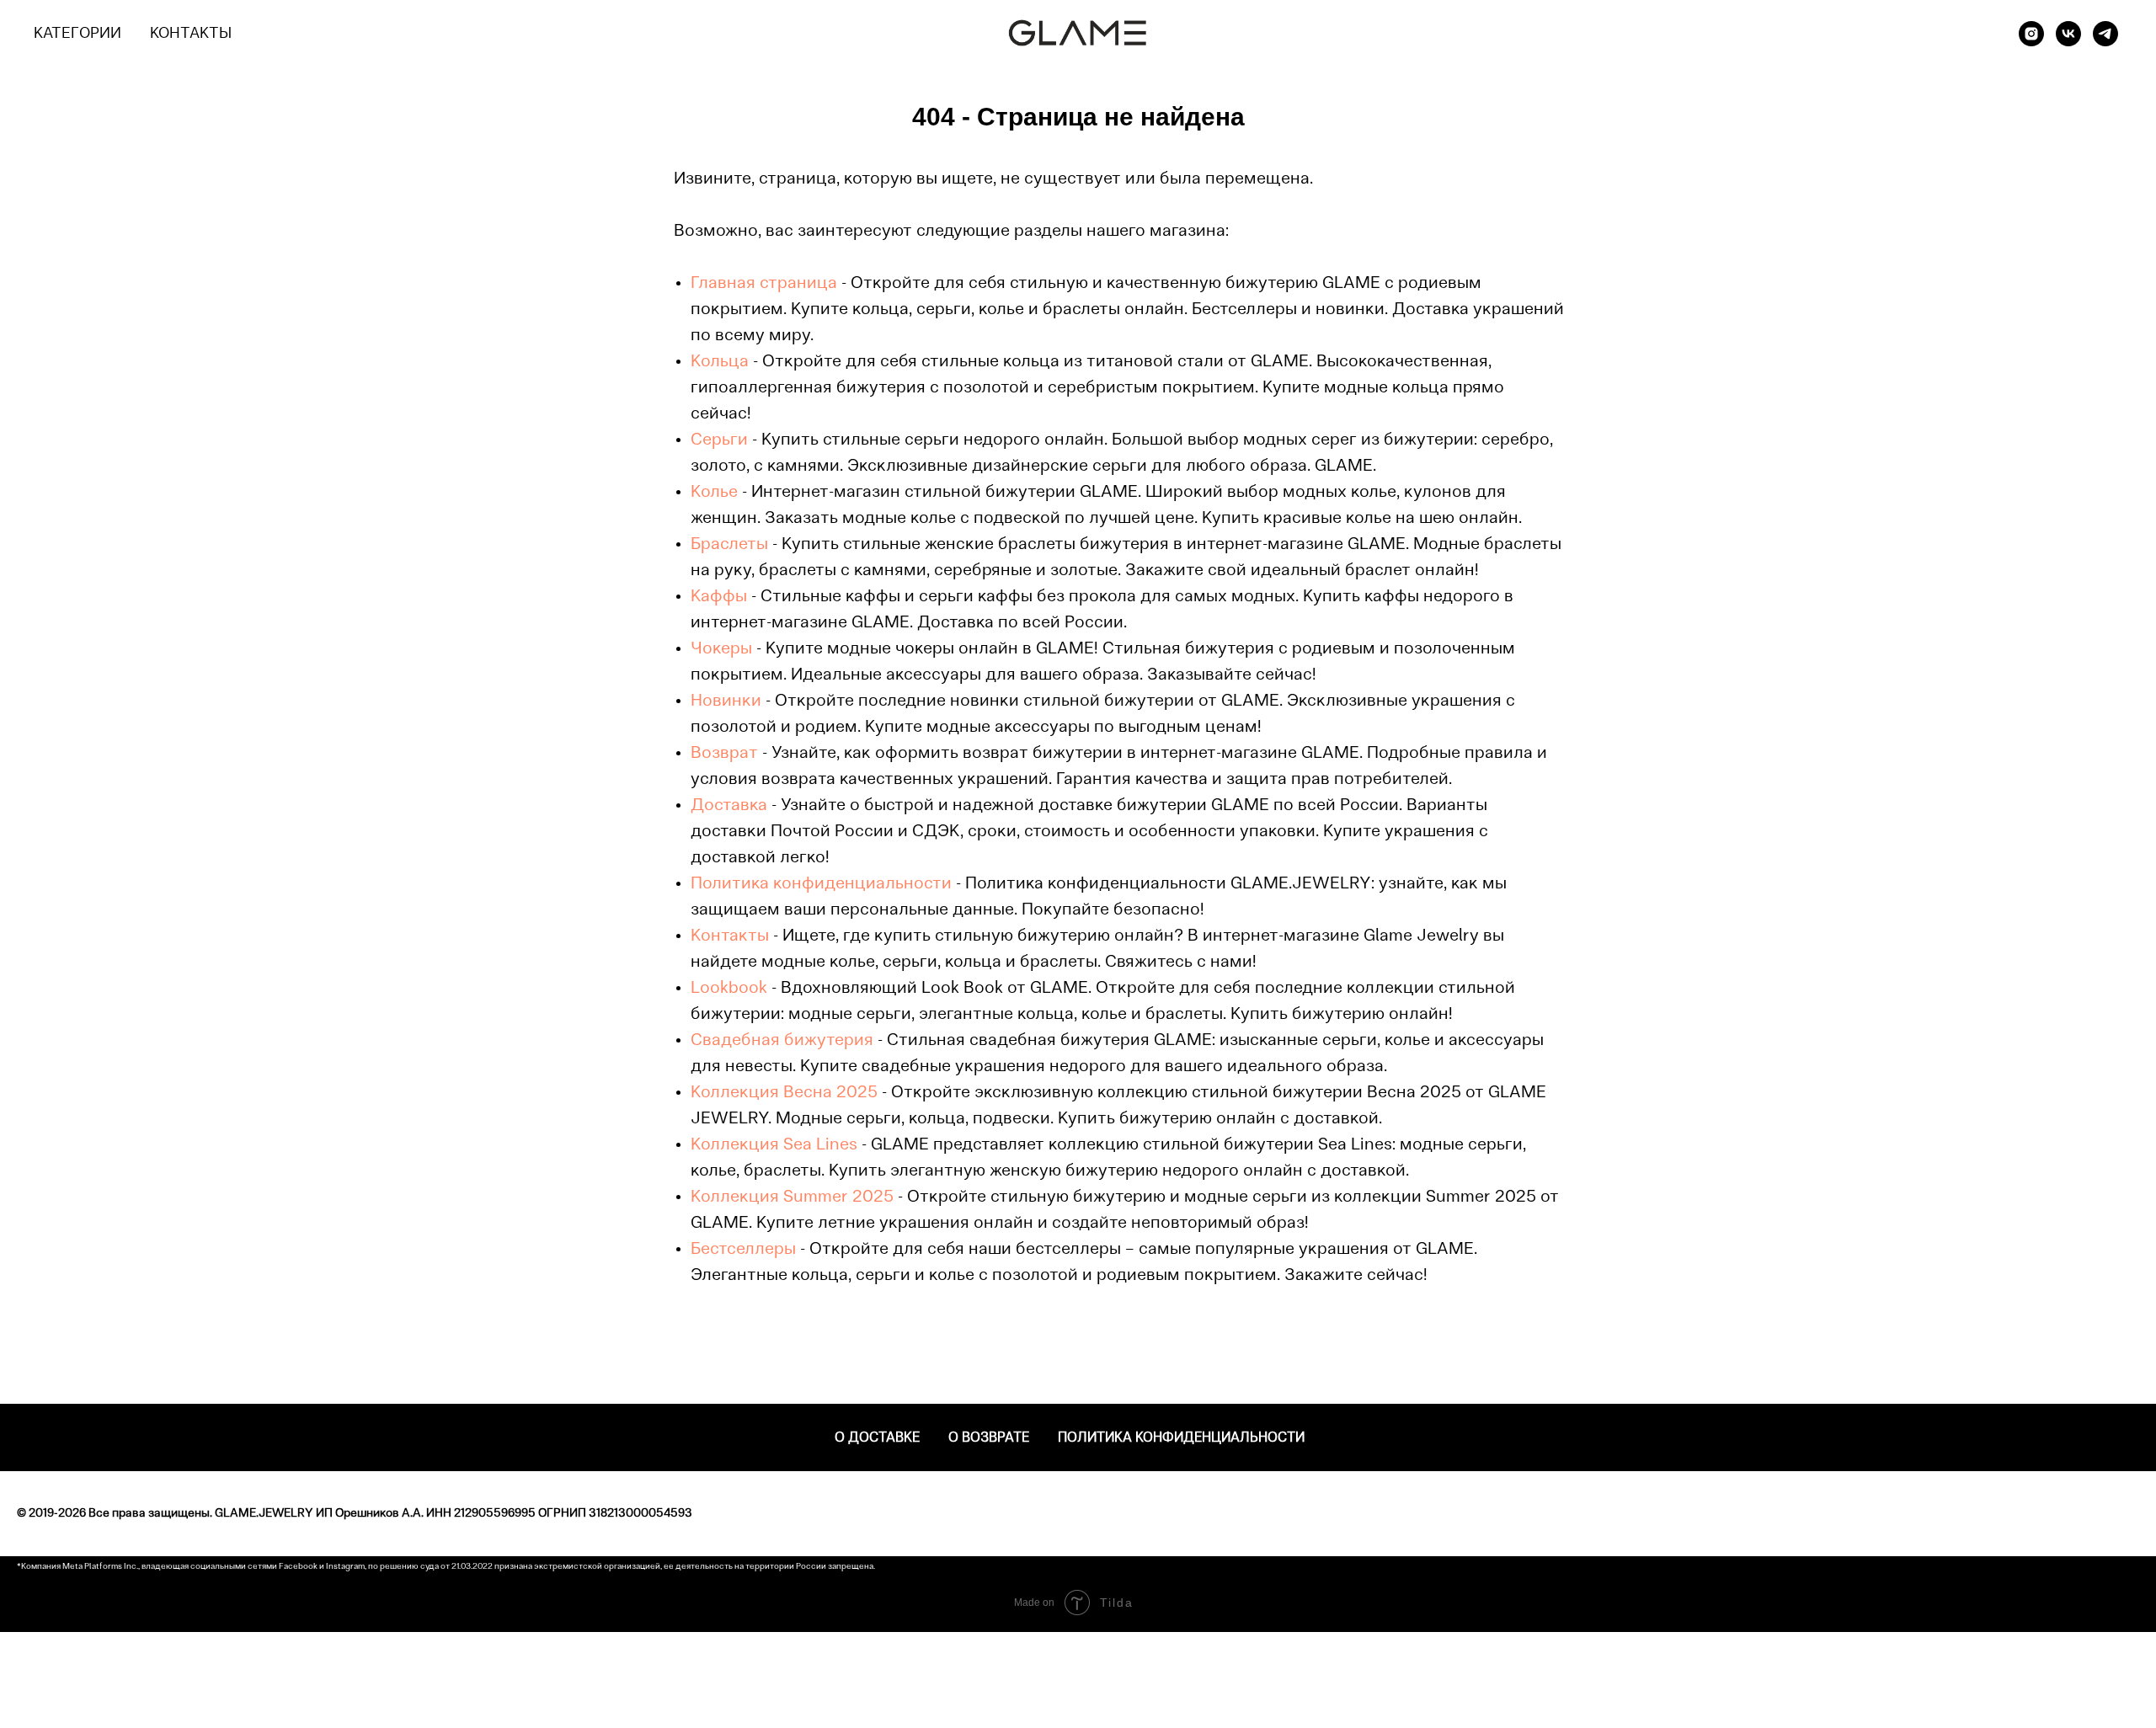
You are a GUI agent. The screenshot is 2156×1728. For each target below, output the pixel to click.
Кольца (720, 362)
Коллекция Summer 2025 (792, 1197)
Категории (77, 35)
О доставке (877, 1438)
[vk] (2068, 34)
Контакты (191, 35)
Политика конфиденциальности (821, 884)
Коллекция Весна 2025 (784, 1093)
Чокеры (721, 649)
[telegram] (2105, 34)
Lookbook (729, 989)
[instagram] (2031, 34)
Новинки (726, 701)
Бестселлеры (743, 1250)
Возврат (724, 754)
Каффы (719, 597)
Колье (714, 493)
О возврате (989, 1438)
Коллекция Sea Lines (774, 1145)
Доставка (729, 806)
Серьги (719, 440)
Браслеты (729, 545)
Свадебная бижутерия (782, 1041)
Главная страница (764, 284)
